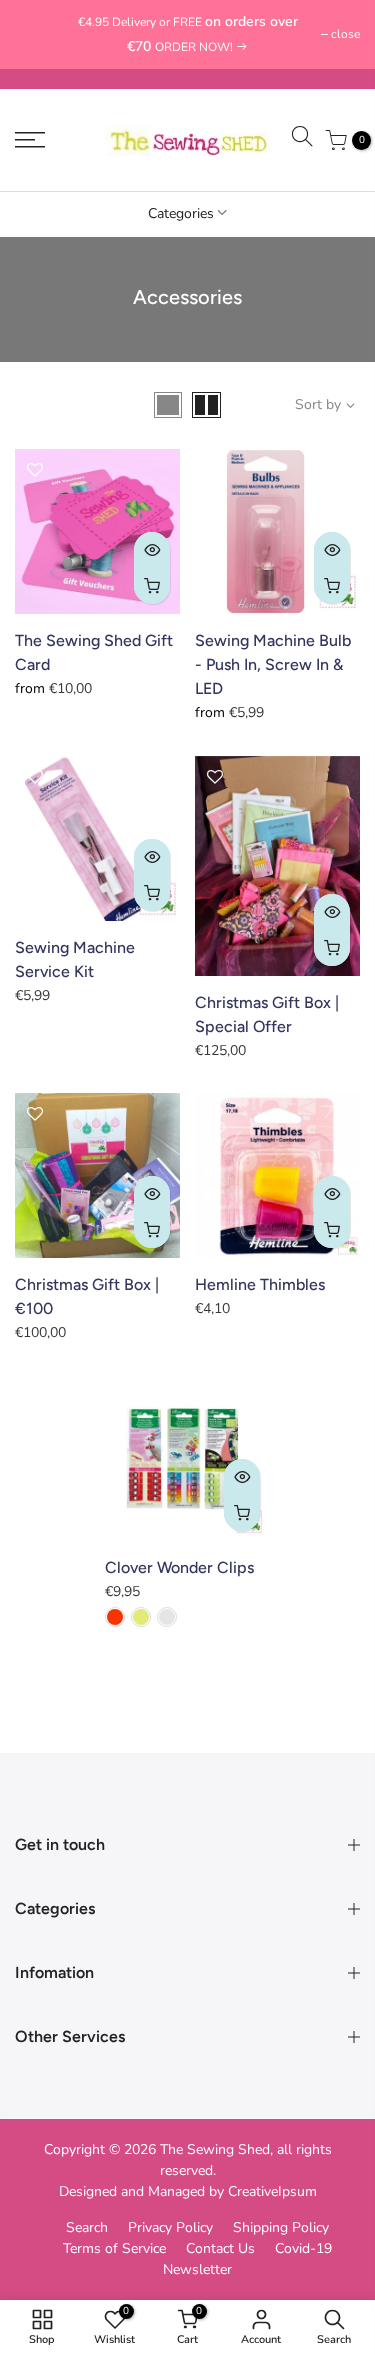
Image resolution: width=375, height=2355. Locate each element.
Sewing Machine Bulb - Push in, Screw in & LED (273, 664)
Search (87, 2227)
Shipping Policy (281, 2227)
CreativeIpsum (272, 2191)
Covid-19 (303, 2248)
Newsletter (197, 2269)
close (39, 34)
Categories (181, 213)
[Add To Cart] (152, 893)
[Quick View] (152, 550)
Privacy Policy (170, 2227)
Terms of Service (114, 2248)
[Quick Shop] (152, 586)
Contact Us (220, 2248)
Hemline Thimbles (260, 1284)
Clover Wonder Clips (179, 1567)
